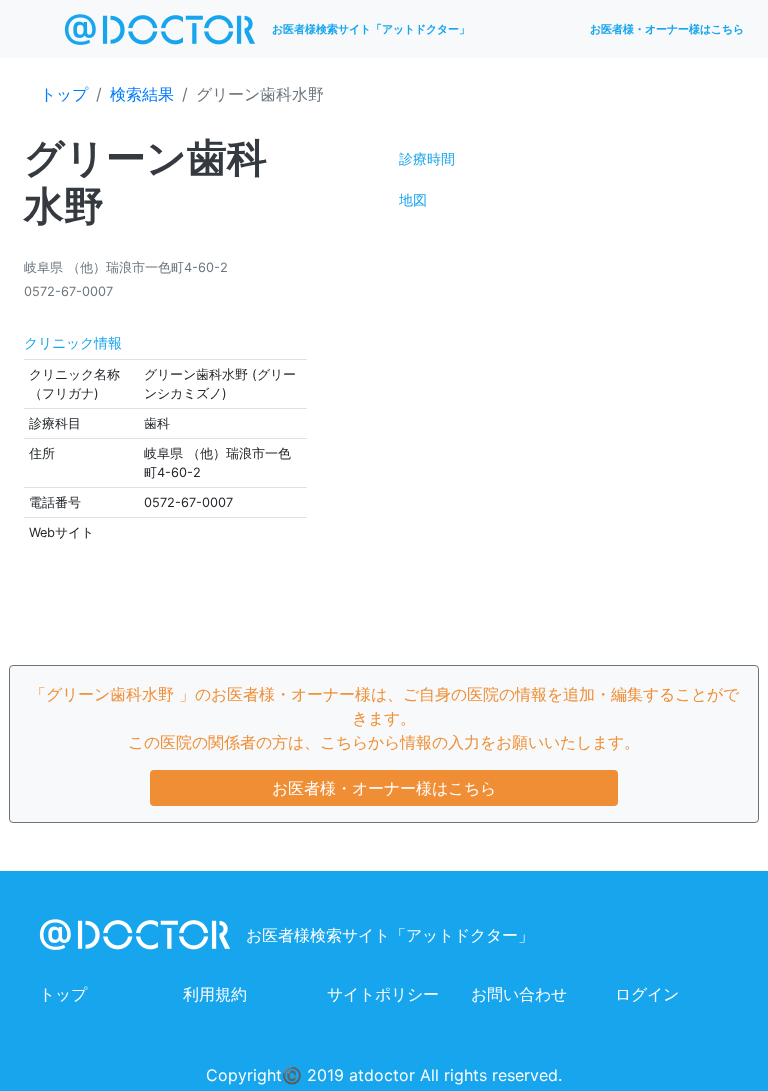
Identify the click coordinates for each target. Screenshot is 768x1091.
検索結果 (142, 94)
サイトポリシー (383, 994)
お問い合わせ (519, 994)
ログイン (647, 994)
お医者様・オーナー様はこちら (667, 29)
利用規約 (215, 994)
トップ (64, 94)
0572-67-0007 (68, 291)
